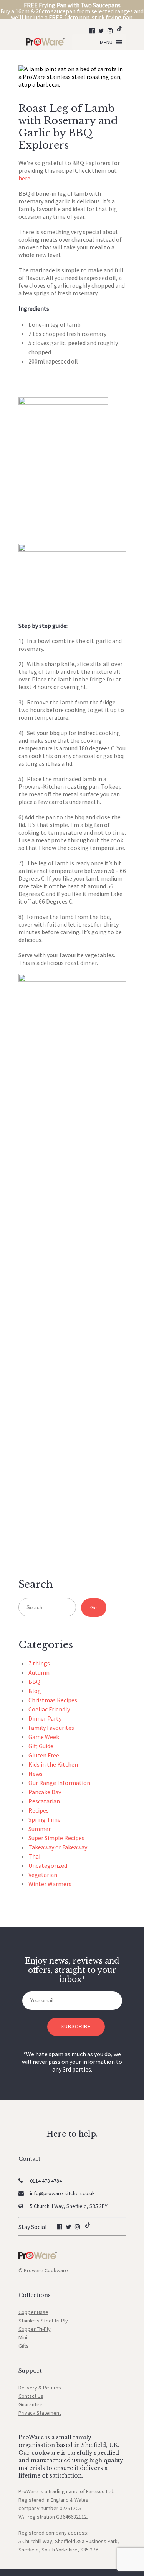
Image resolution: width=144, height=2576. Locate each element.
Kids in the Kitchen (53, 1764)
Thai (34, 1856)
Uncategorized (48, 1865)
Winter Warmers (50, 1884)
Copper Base (33, 2312)
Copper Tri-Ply (35, 2329)
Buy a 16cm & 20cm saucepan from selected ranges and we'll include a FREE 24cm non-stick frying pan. (72, 11)
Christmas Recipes (53, 1700)
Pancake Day (45, 1792)
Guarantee (31, 2404)
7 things (39, 1663)
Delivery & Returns (40, 2388)
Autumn (39, 1672)
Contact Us (31, 2396)
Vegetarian (43, 1875)
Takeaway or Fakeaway (58, 1847)
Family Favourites (51, 1728)
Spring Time (45, 1819)
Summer (40, 1829)
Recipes (39, 1810)
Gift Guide (41, 1746)
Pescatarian (44, 1801)
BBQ (34, 1682)
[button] (106, 42)
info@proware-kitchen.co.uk (62, 2193)
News (36, 1774)
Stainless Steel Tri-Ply (43, 2321)
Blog (35, 1691)
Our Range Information (59, 1783)
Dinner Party (45, 1718)
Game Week (44, 1737)
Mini (23, 2337)
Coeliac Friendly (49, 1709)
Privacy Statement (40, 2413)
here (24, 178)
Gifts (24, 2346)
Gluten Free (44, 1755)
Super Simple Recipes (56, 1838)
